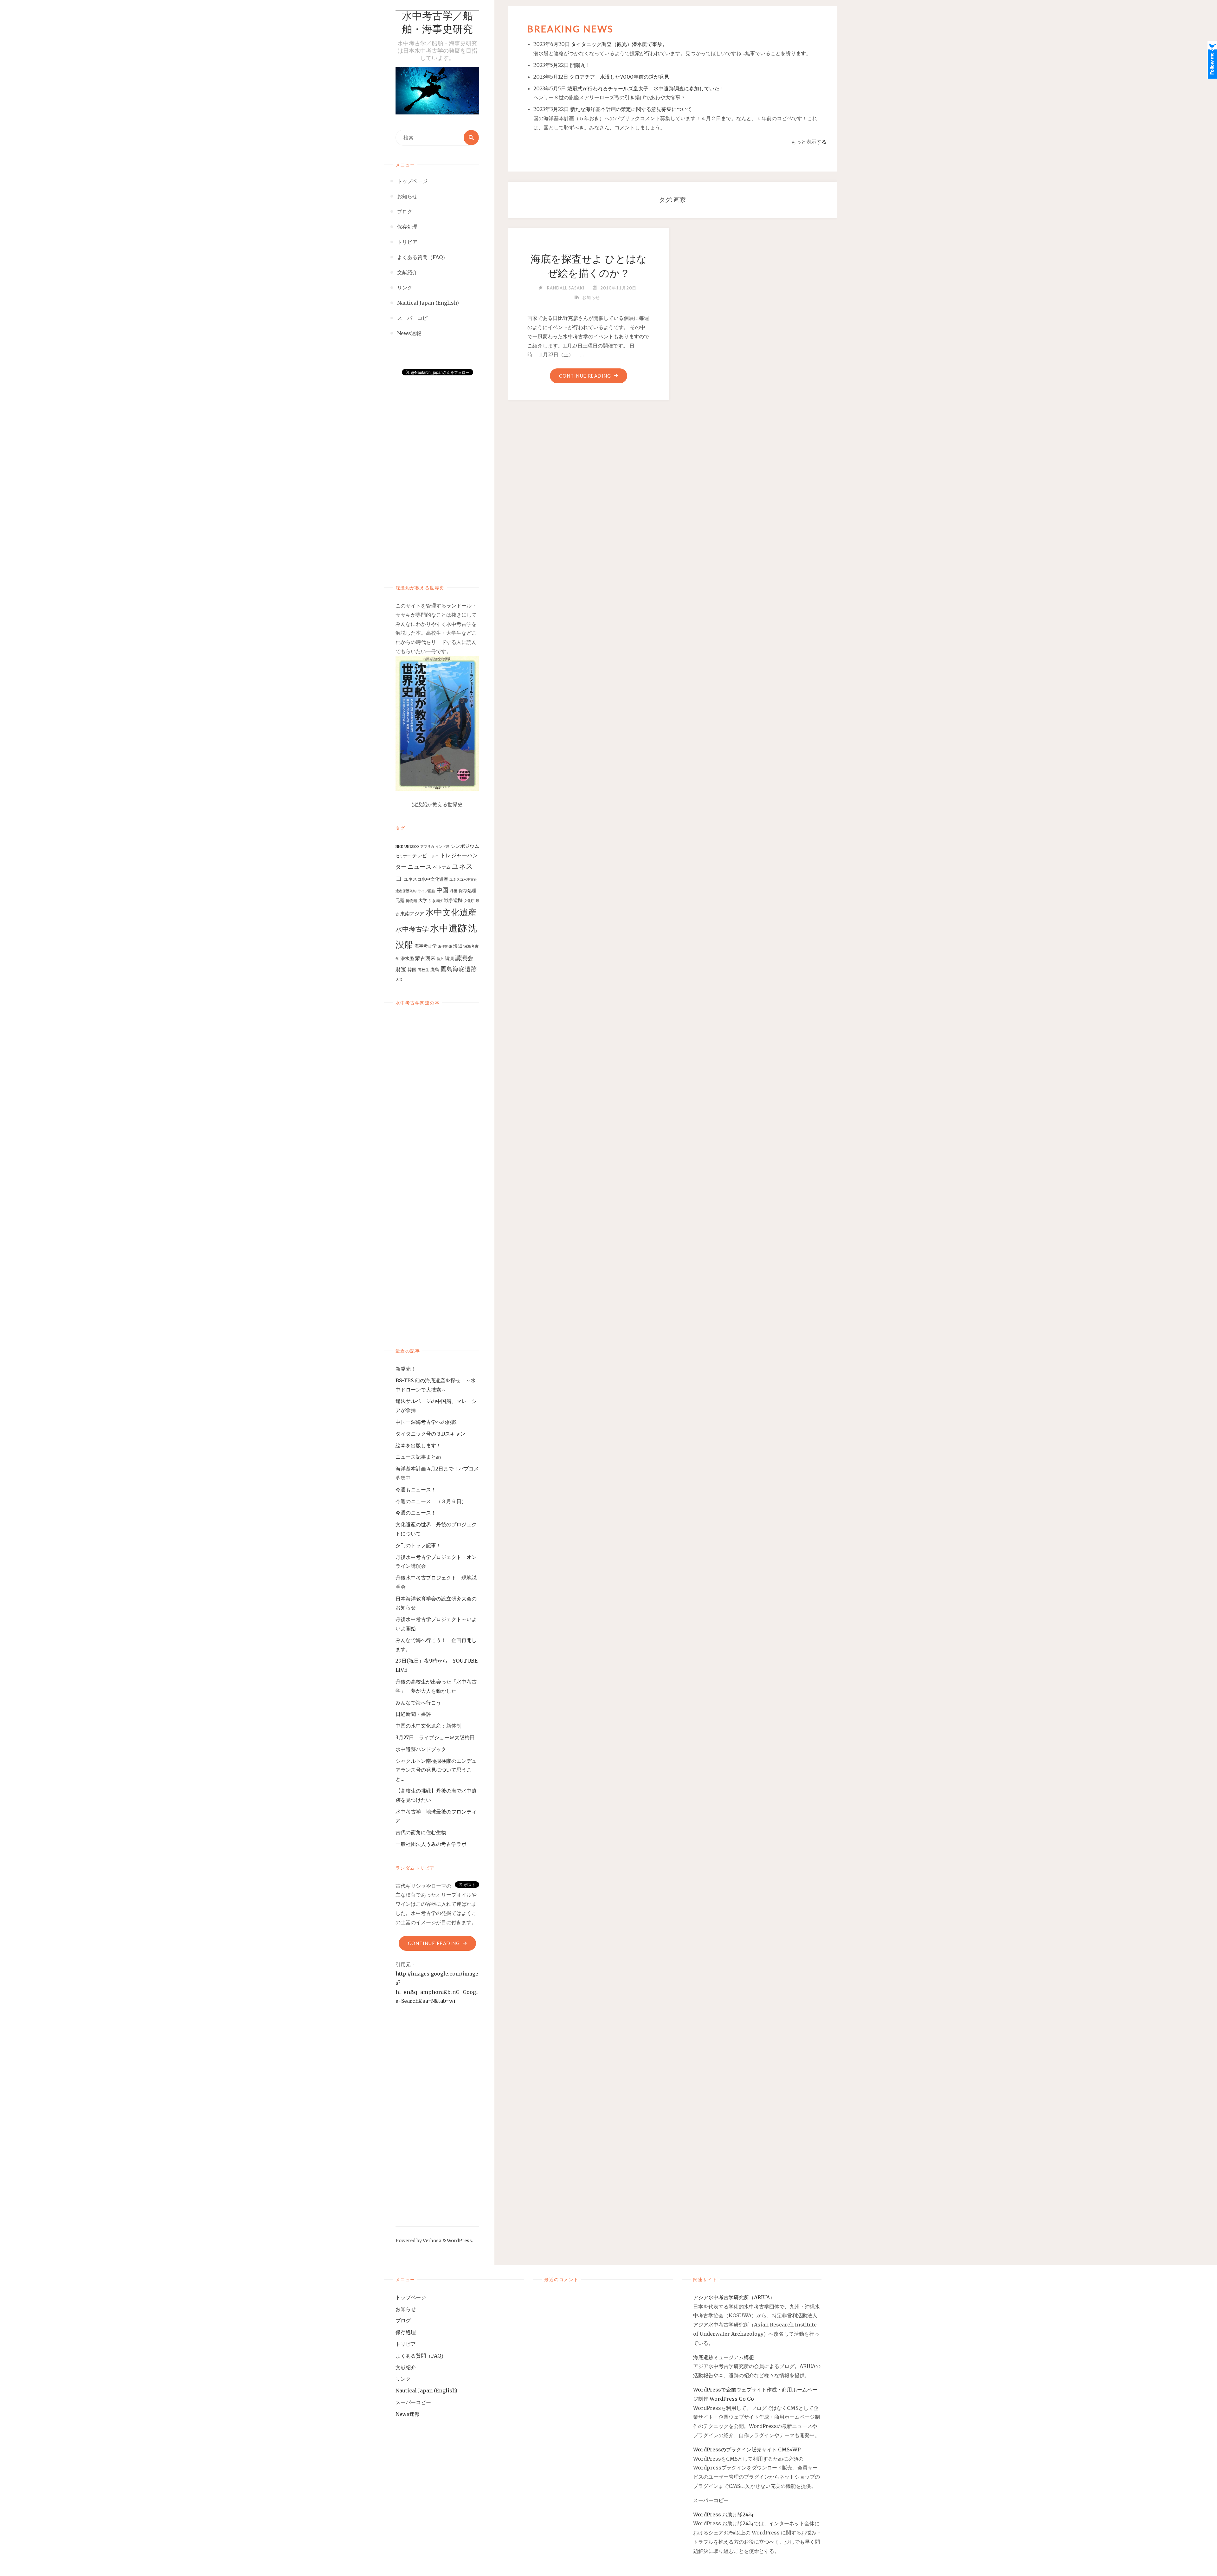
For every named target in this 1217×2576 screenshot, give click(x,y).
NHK (399, 847)
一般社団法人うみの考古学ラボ (431, 1844)
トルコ (434, 856)
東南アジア (412, 914)
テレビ (420, 855)
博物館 (411, 901)
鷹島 (435, 970)
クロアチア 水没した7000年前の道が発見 (619, 77)
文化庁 (469, 901)
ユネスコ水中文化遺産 (426, 879)
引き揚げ (435, 901)
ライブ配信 (426, 891)
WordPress (459, 2241)
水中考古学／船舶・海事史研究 (437, 23)
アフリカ (427, 847)
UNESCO (412, 847)
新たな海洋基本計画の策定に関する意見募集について (631, 109)
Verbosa (432, 2241)
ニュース (420, 867)
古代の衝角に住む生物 (421, 1832)
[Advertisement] (437, 473)
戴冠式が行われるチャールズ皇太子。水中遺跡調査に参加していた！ (646, 88)
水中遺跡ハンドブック (421, 1749)
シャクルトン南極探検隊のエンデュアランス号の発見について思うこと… (436, 1770)
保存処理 (467, 891)
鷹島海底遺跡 (459, 969)
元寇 (400, 900)
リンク (403, 2379)
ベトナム (442, 867)
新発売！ (408, 1369)
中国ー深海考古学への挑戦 (426, 1422)
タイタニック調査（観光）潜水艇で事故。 (619, 44)
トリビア (406, 2344)
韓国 (412, 970)
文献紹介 (406, 2367)
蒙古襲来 (425, 958)
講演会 (464, 958)
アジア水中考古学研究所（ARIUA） (734, 2297)
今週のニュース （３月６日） (431, 1501)
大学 (423, 900)
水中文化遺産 (451, 912)
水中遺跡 (448, 928)
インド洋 (442, 847)
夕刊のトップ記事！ (418, 1545)
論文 (440, 959)
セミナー (403, 856)
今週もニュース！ (416, 1489)
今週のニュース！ (416, 1513)
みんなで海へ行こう (418, 1703)
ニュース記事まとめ (418, 1457)
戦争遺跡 (453, 900)
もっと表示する (809, 142)
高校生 (423, 970)
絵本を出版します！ (418, 1445)
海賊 (458, 946)
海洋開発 (445, 947)
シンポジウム (465, 846)
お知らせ (591, 297)
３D (399, 980)
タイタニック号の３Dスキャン (430, 1434)
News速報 (408, 2414)
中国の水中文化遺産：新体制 (428, 1726)
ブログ (403, 2320)
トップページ (411, 2297)
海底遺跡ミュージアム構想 (724, 2357)
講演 (449, 958)
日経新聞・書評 (413, 1714)
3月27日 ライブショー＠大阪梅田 (438, 1737)
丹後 (454, 891)
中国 (442, 890)
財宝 (401, 969)
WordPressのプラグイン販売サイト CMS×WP (747, 2449)
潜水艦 (407, 958)
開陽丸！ (580, 65)
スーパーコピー (413, 2402)
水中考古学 (412, 929)
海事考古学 (426, 946)
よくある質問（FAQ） (421, 2356)
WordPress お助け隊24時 (723, 2514)
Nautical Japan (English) (426, 2391)
